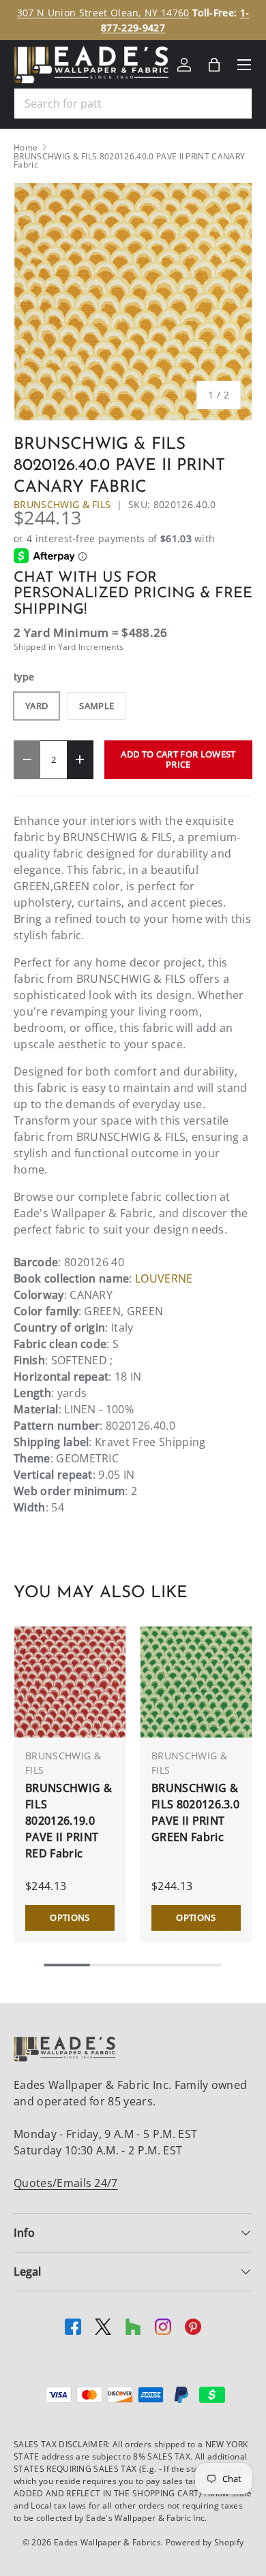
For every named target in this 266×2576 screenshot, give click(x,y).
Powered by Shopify (205, 2542)
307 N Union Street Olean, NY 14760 (103, 13)
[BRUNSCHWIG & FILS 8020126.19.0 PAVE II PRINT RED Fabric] (70, 1682)
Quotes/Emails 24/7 (66, 2183)
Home (26, 148)
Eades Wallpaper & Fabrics (107, 2542)
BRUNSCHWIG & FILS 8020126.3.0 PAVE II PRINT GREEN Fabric (195, 1812)
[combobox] (133, 104)
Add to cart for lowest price (178, 759)
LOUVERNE (164, 1278)
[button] (214, 65)
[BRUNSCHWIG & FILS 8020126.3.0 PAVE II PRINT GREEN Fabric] (196, 1682)
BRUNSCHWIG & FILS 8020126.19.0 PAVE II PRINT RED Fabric (69, 1821)
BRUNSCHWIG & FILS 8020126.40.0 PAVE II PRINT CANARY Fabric (129, 161)
